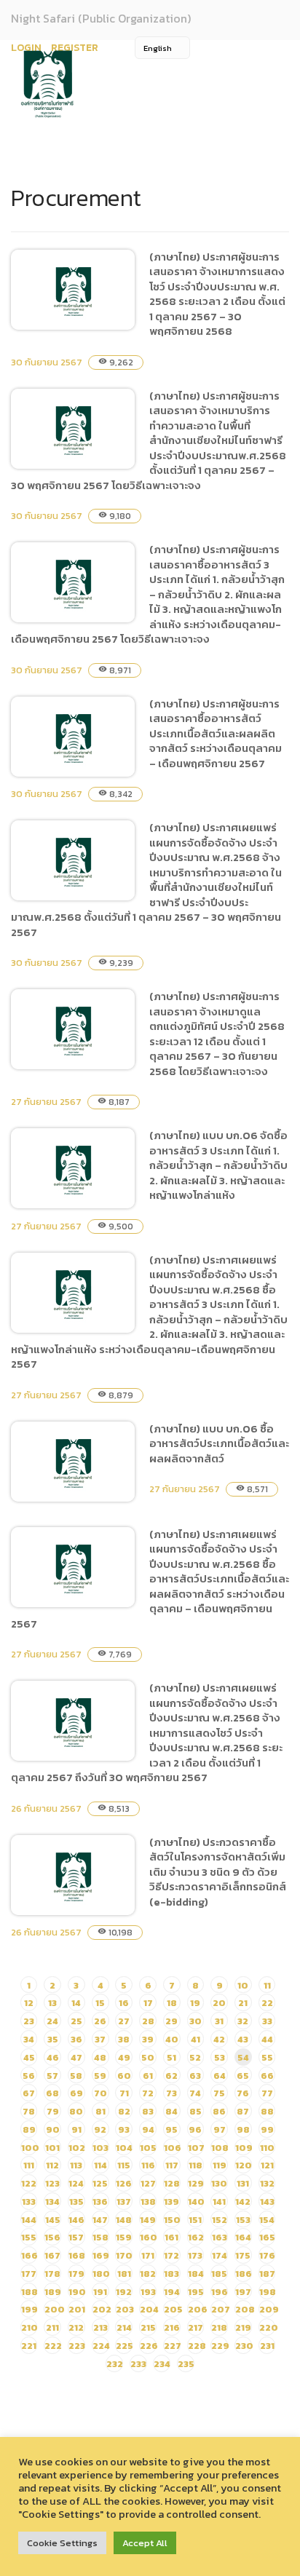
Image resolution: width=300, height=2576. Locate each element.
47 (76, 2057)
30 (196, 2021)
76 (243, 2093)
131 (243, 2183)
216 (172, 2327)
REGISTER (75, 48)
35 (53, 2039)
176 (267, 2255)
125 (100, 2183)
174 (220, 2255)
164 (243, 2237)
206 (198, 2309)
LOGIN (26, 48)
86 (219, 2111)
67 (29, 2093)
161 (171, 2237)
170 (124, 2255)
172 (171, 2255)
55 (267, 2057)
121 (267, 2165)
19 (195, 2003)
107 (196, 2148)
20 (219, 2003)
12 (29, 2003)
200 (55, 2309)
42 (219, 2039)
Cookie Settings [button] (62, 2543)
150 (172, 2220)
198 (268, 2292)
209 (269, 2309)
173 (195, 2255)
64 (220, 2076)
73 (171, 2093)
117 (172, 2165)
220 (269, 2327)
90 (53, 2129)
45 (29, 2057)
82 (124, 2111)
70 (100, 2093)
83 (148, 2111)
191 (100, 2292)
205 (173, 2309)
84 (171, 2111)
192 (124, 2292)
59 (100, 2076)
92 (100, 2129)
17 (148, 2003)
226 (149, 2346)
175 (243, 2255)
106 (173, 2148)
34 (29, 2039)
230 (244, 2346)
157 (76, 2237)
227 (173, 2346)
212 (76, 2327)
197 (243, 2292)
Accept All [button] (145, 2543)
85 (196, 2111)
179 (76, 2274)
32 (243, 2021)
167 (52, 2255)
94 (148, 2129)
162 (196, 2237)
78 (29, 2111)
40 (172, 2039)
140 (196, 2202)
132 (267, 2183)
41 (196, 2039)
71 (124, 2093)
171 (148, 2255)
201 (77, 2309)
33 (267, 2021)
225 (125, 2346)
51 (171, 2057)
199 (29, 2309)
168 (77, 2255)
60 (124, 2076)
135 (76, 2202)
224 (101, 2346)
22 (267, 2003)
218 (219, 2327)
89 (29, 2129)
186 (244, 2274)
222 (53, 2346)
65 (243, 2076)
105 (148, 2148)
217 (196, 2327)
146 (76, 2220)
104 (124, 2148)
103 (100, 2148)
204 (149, 2309)
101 (52, 2148)
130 (219, 2183)
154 (267, 2220)
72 (148, 2093)
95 (171, 2129)
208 (245, 2309)
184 (196, 2274)
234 (162, 2364)
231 (267, 2346)
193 (148, 2292)
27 (124, 2021)
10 (243, 1985)
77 (267, 2093)
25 (76, 2021)
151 (195, 2220)
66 (267, 2076)
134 (52, 2202)
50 (148, 2057)
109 (244, 2148)
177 (29, 2274)
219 (243, 2327)
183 (171, 2274)
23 (29, 2021)
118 (196, 2165)
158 (100, 2237)
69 (76, 2093)
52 (195, 2057)
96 (195, 2129)
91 (76, 2129)
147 (100, 2220)
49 (124, 2057)
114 (100, 2165)
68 (52, 2093)
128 (172, 2183)
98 (243, 2129)
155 (29, 2237)
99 (267, 2129)
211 (52, 2327)
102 (77, 2148)
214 (124, 2327)
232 (115, 2364)
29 (171, 2021)
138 (148, 2202)
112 (52, 2165)
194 (172, 2292)
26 (100, 2021)
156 (52, 2237)
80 (76, 2111)
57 (52, 2076)
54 (243, 2057)
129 (196, 2183)
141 (219, 2202)
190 (77, 2292)
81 (100, 2111)
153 (243, 2220)
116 (148, 2165)
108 (220, 2148)
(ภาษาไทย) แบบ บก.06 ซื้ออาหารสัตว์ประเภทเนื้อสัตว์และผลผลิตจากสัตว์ (219, 1443)
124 (76, 2183)
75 (219, 2093)
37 (100, 2039)
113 (76, 2165)
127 (148, 2183)
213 (100, 2327)
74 (195, 2093)
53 (220, 2057)
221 (29, 2346)
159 (124, 2237)
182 (148, 2274)
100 (30, 2148)
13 (52, 2003)
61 (148, 2076)
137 (124, 2202)
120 (244, 2165)
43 (243, 2039)
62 (171, 2076)
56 (29, 2076)
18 (172, 2003)
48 (100, 2057)
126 (124, 2183)
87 (243, 2111)
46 (53, 2057)
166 (29, 2255)
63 (195, 2076)
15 (100, 2003)
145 (53, 2220)
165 (267, 2237)
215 (148, 2327)
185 (219, 2274)
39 (148, 2039)
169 (101, 2255)
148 (124, 2220)
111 (29, 2165)
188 (29, 2292)
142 (243, 2202)
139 (171, 2202)
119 (220, 2165)
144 (29, 2220)
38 (124, 2039)
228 (197, 2346)
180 (101, 2274)
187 (267, 2274)
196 (220, 2292)
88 (267, 2111)
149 (148, 2220)
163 (220, 2237)
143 (267, 2202)
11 (267, 1985)
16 (124, 2003)
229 (220, 2346)
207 (221, 2309)
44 (267, 2039)
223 (77, 2346)
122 (29, 2183)
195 (196, 2292)
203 (125, 2309)
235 (186, 2364)
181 (124, 2274)
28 (148, 2021)
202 (102, 2309)
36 (76, 2039)
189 (53, 2292)
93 (124, 2129)
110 (267, 2148)
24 (52, 2021)
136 (100, 2202)
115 (124, 2165)
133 (29, 2202)
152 (220, 2220)
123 (52, 2183)
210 (29, 2327)
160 (149, 2237)
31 (219, 2021)
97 (220, 2129)
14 (76, 2003)
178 (52, 2274)
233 (138, 2364)
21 (243, 2003)
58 (76, 2076)
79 (53, 2111)
